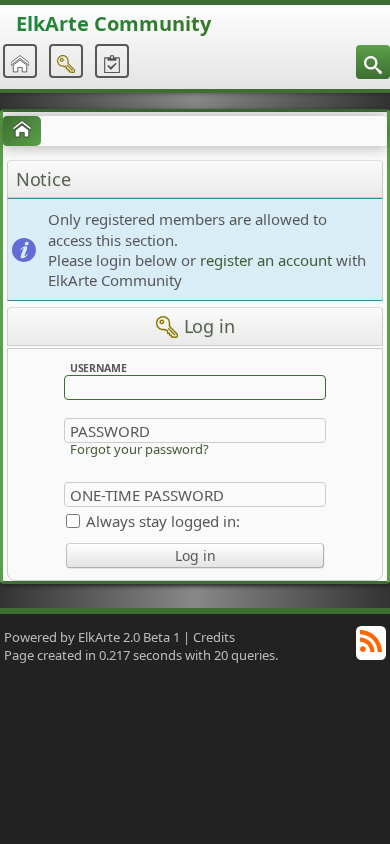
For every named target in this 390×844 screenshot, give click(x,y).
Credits (214, 637)
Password (110, 431)
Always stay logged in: (163, 521)
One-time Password (147, 495)
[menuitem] (373, 62)
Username (98, 367)
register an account (266, 260)
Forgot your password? (139, 449)
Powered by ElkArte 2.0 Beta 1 (92, 637)
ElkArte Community (113, 23)
